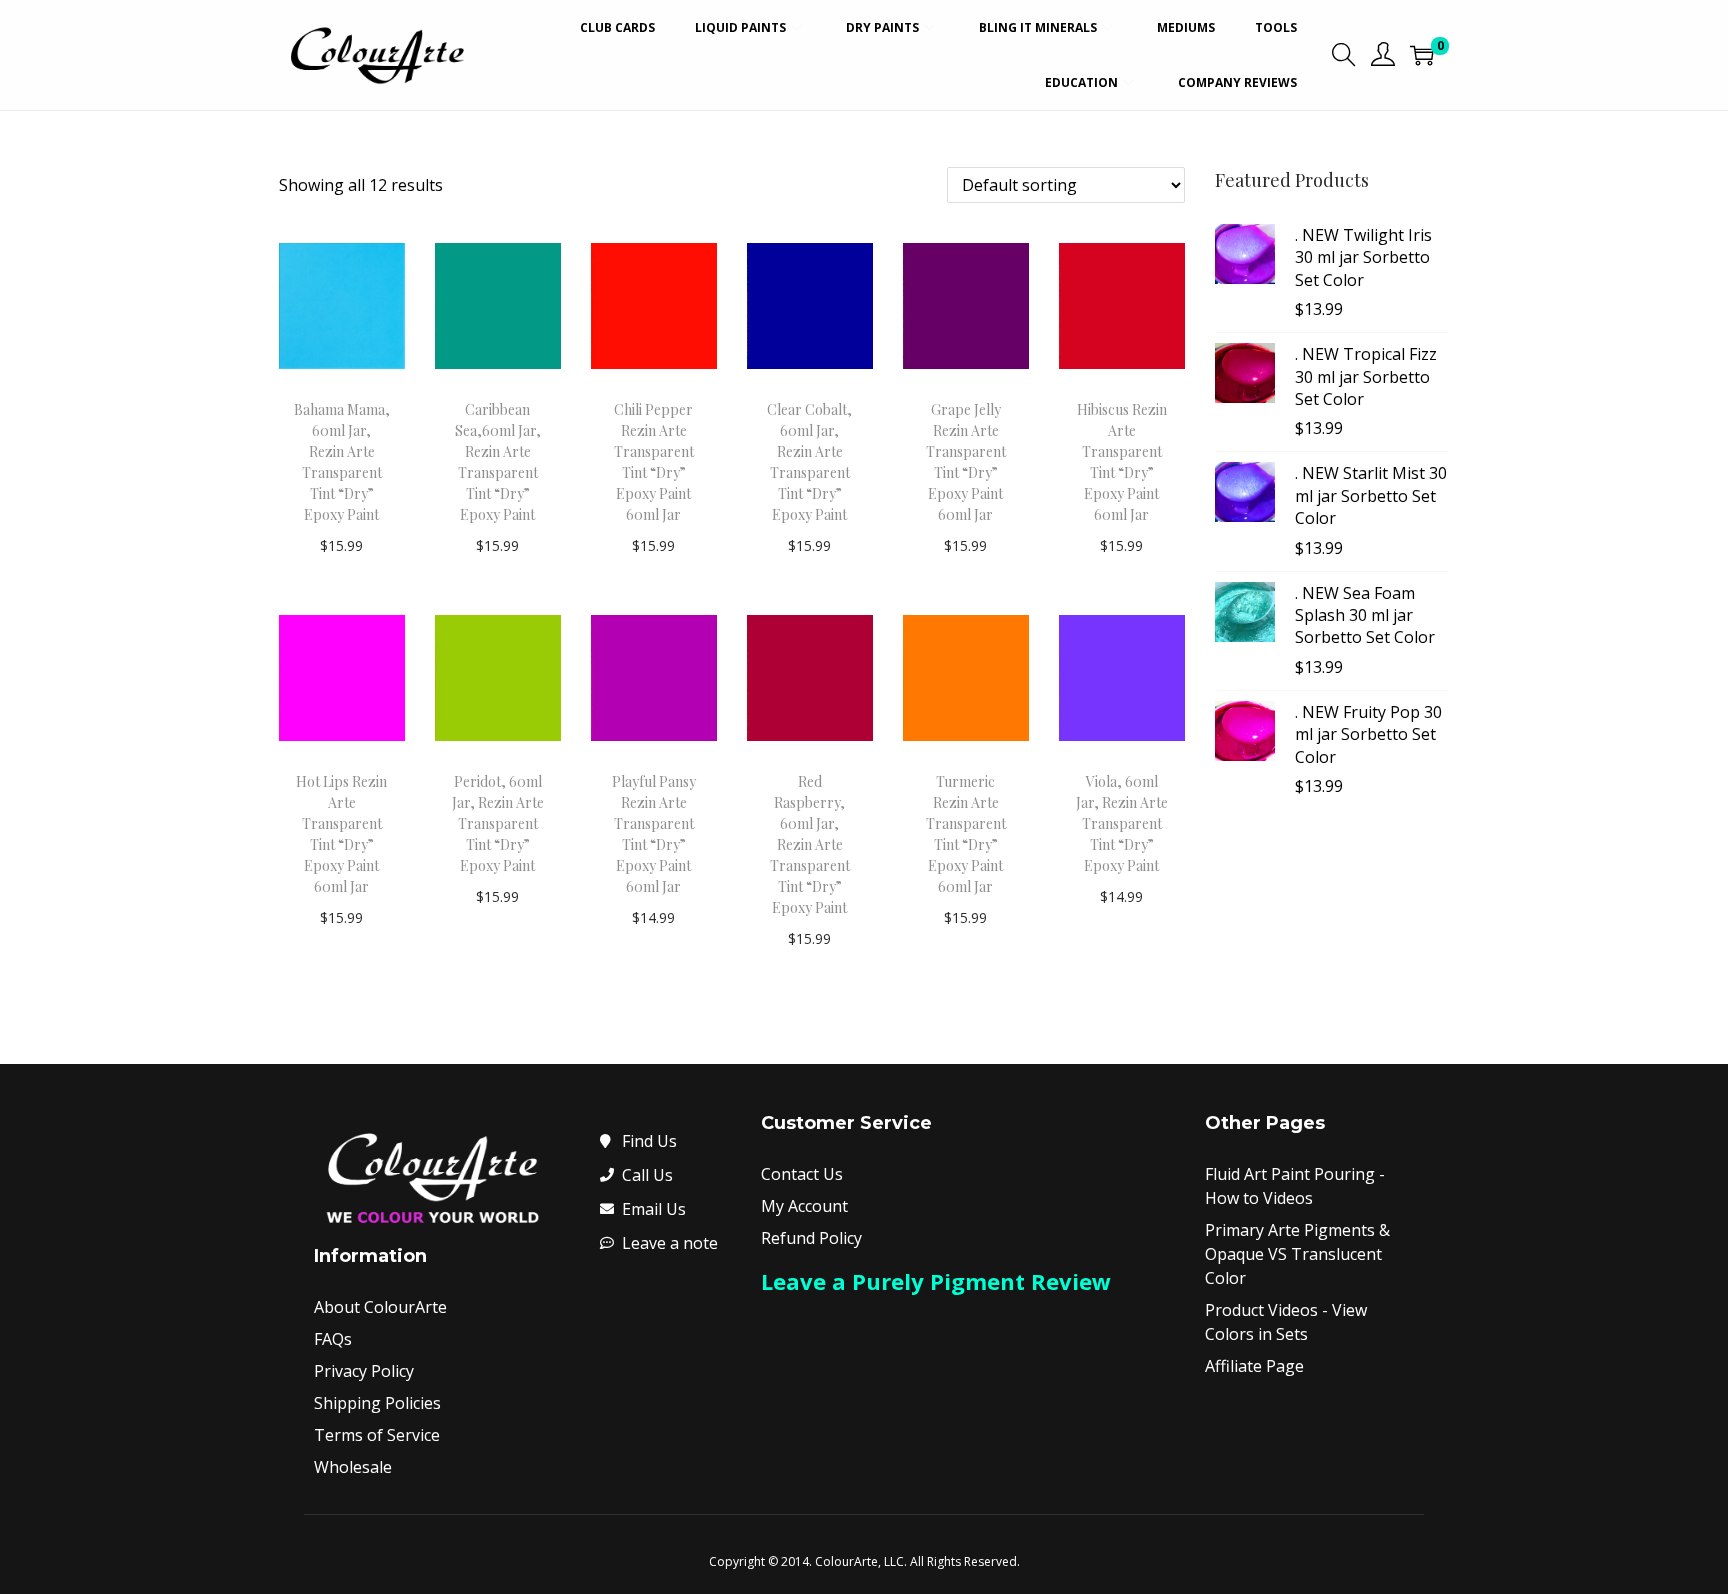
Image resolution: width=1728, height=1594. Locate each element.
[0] (1422, 55)
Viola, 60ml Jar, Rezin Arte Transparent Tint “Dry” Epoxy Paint (1122, 823)
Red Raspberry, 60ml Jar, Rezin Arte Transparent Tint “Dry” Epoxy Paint (810, 844)
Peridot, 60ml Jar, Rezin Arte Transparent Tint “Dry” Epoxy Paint (498, 823)
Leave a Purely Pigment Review (936, 1281)
